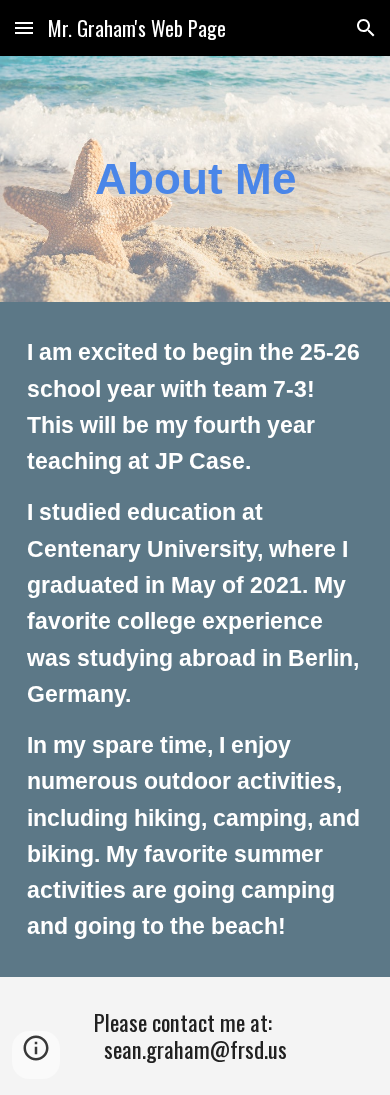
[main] (195, 179)
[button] (24, 27)
